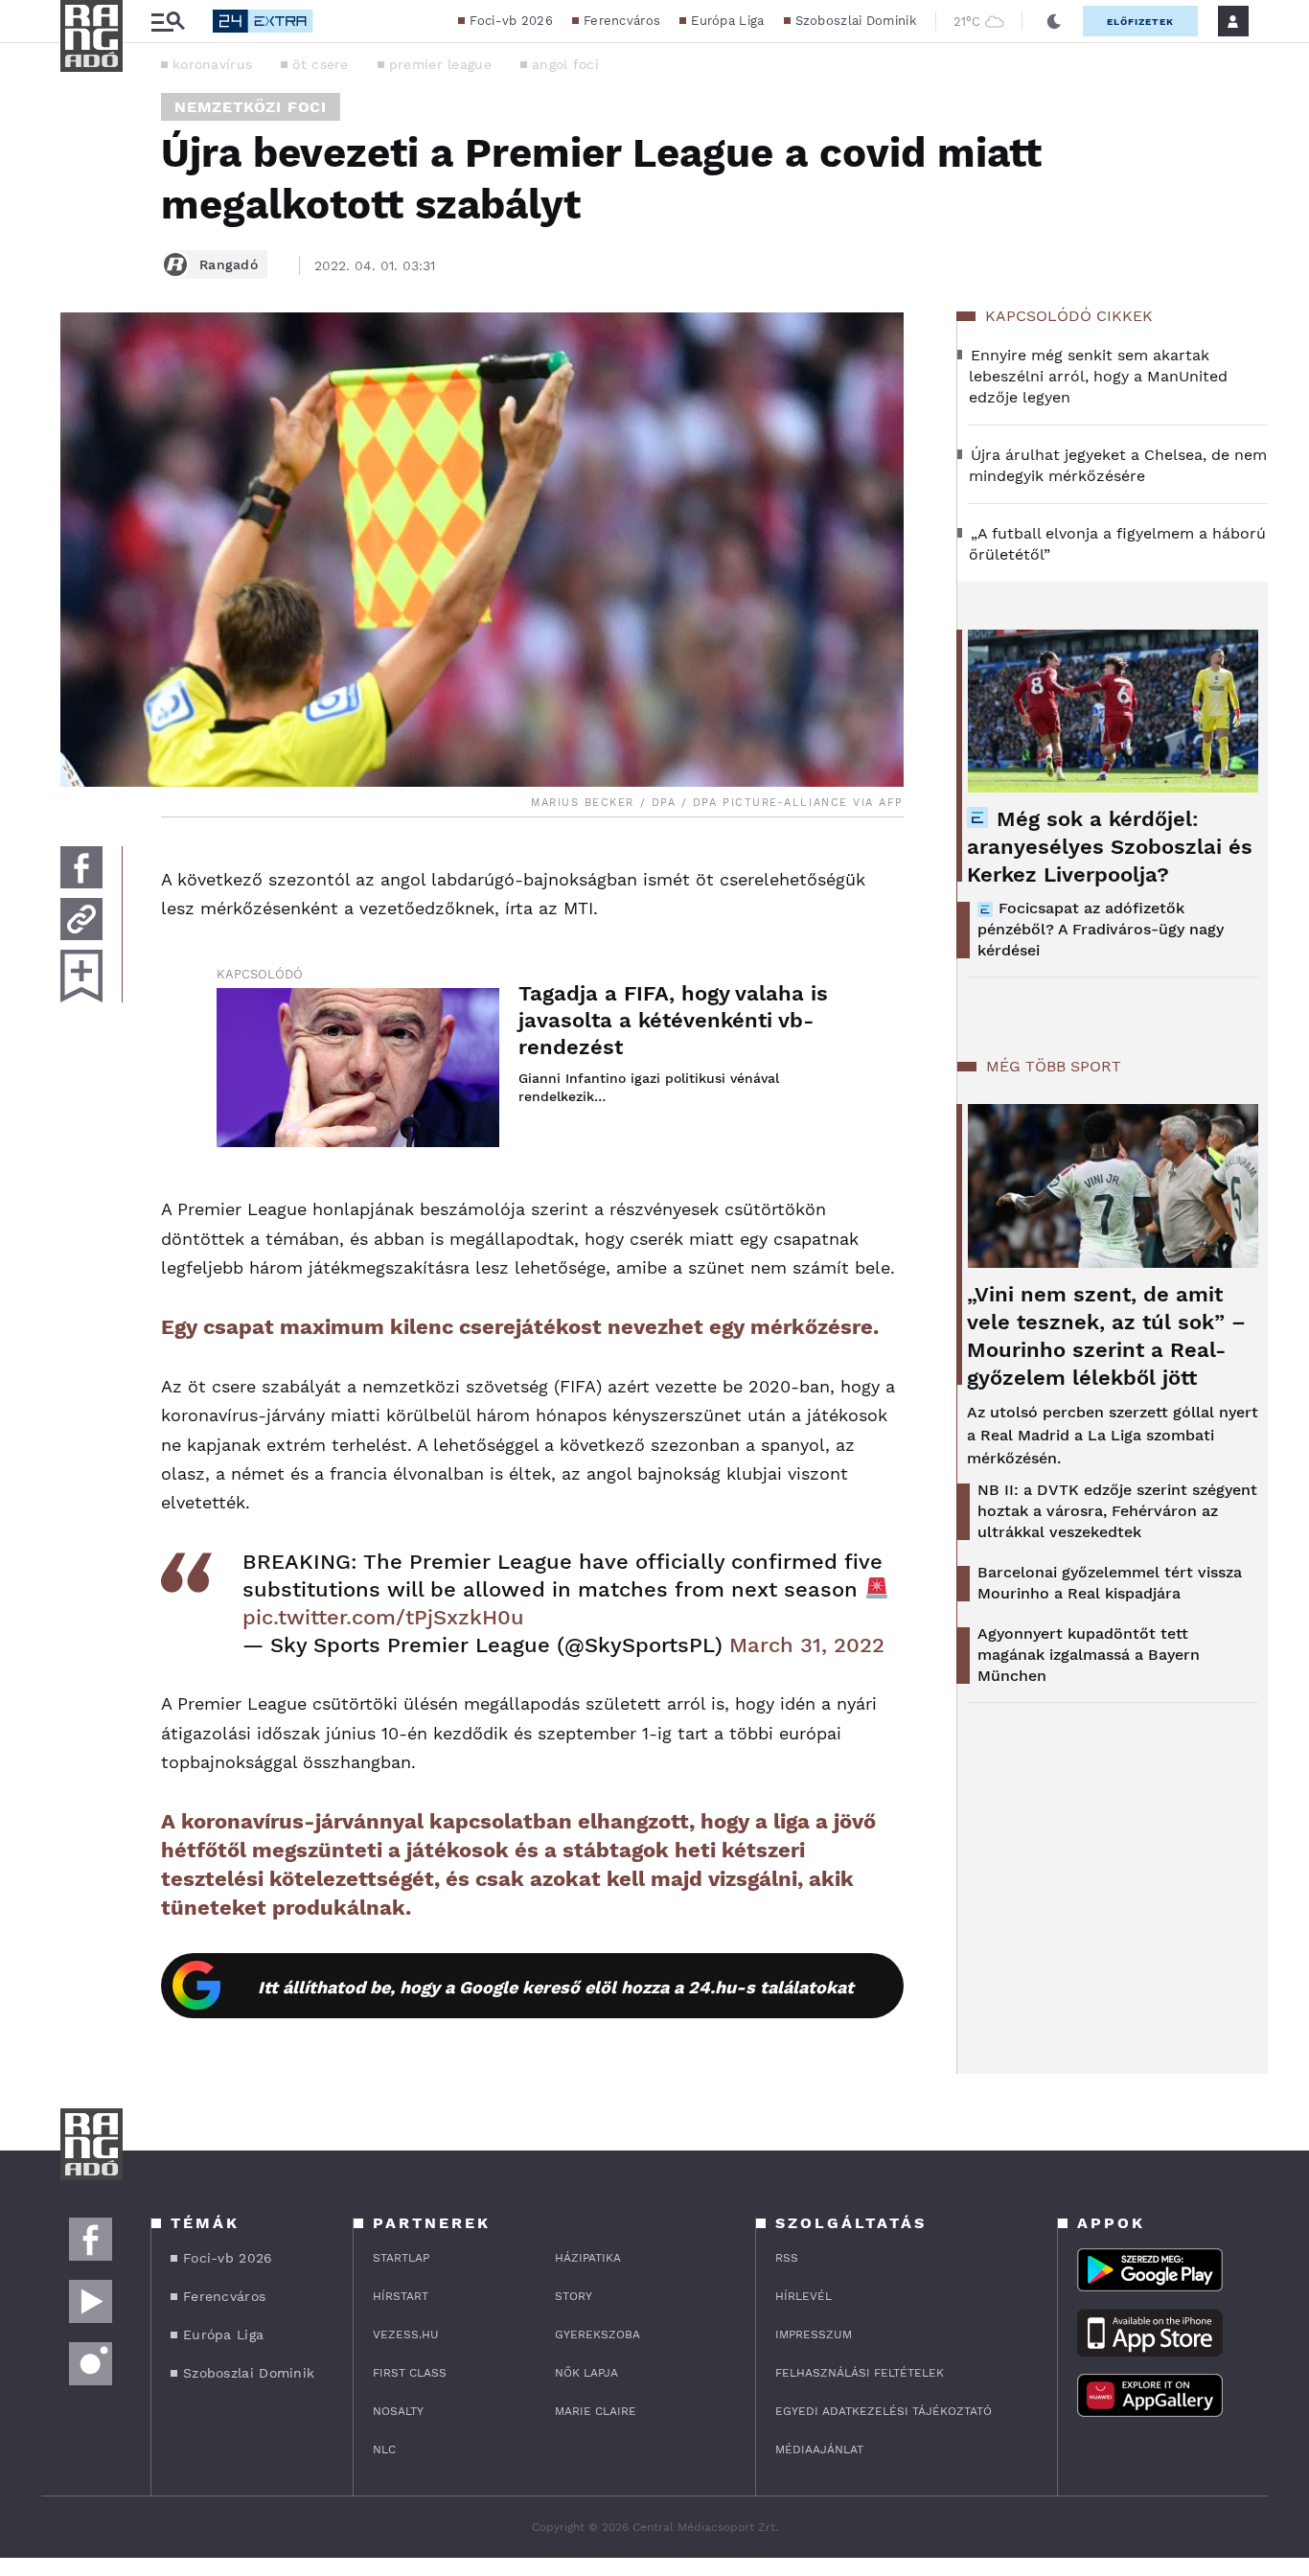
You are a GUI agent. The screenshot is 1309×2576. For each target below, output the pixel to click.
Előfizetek (1140, 22)
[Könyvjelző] (81, 976)
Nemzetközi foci (251, 107)
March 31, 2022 (807, 1645)
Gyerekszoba (597, 2334)
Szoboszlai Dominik (856, 21)
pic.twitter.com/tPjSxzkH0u (383, 1617)
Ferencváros (622, 21)
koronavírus (212, 64)
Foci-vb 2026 (511, 21)
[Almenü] (168, 22)
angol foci (565, 64)
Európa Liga (727, 21)
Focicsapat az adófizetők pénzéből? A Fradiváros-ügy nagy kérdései (1101, 929)
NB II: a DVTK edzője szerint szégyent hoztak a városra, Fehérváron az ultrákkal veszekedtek (1117, 1511)
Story (574, 2296)
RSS (787, 2258)
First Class (410, 2373)
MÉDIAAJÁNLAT (819, 2449)
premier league (440, 64)
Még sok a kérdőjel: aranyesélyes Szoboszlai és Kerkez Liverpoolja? (1110, 847)
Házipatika (588, 2258)
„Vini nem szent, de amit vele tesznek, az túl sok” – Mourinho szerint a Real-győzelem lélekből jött (1106, 1336)
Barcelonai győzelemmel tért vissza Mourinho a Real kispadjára (1110, 1583)
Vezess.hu (406, 2334)
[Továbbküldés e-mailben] (81, 919)
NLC (384, 2449)
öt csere (320, 64)
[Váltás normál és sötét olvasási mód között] (1054, 21)
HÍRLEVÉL (804, 2296)
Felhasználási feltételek (860, 2373)
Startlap (401, 2258)
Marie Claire (596, 2411)
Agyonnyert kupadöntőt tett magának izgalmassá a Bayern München (1089, 1655)
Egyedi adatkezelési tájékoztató (884, 2411)
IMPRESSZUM (814, 2334)
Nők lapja (586, 2373)
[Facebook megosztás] (81, 867)
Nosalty (398, 2411)
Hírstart (401, 2296)
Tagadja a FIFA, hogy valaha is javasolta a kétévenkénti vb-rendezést (673, 1020)
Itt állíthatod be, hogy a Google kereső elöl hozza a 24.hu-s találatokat (556, 1987)
